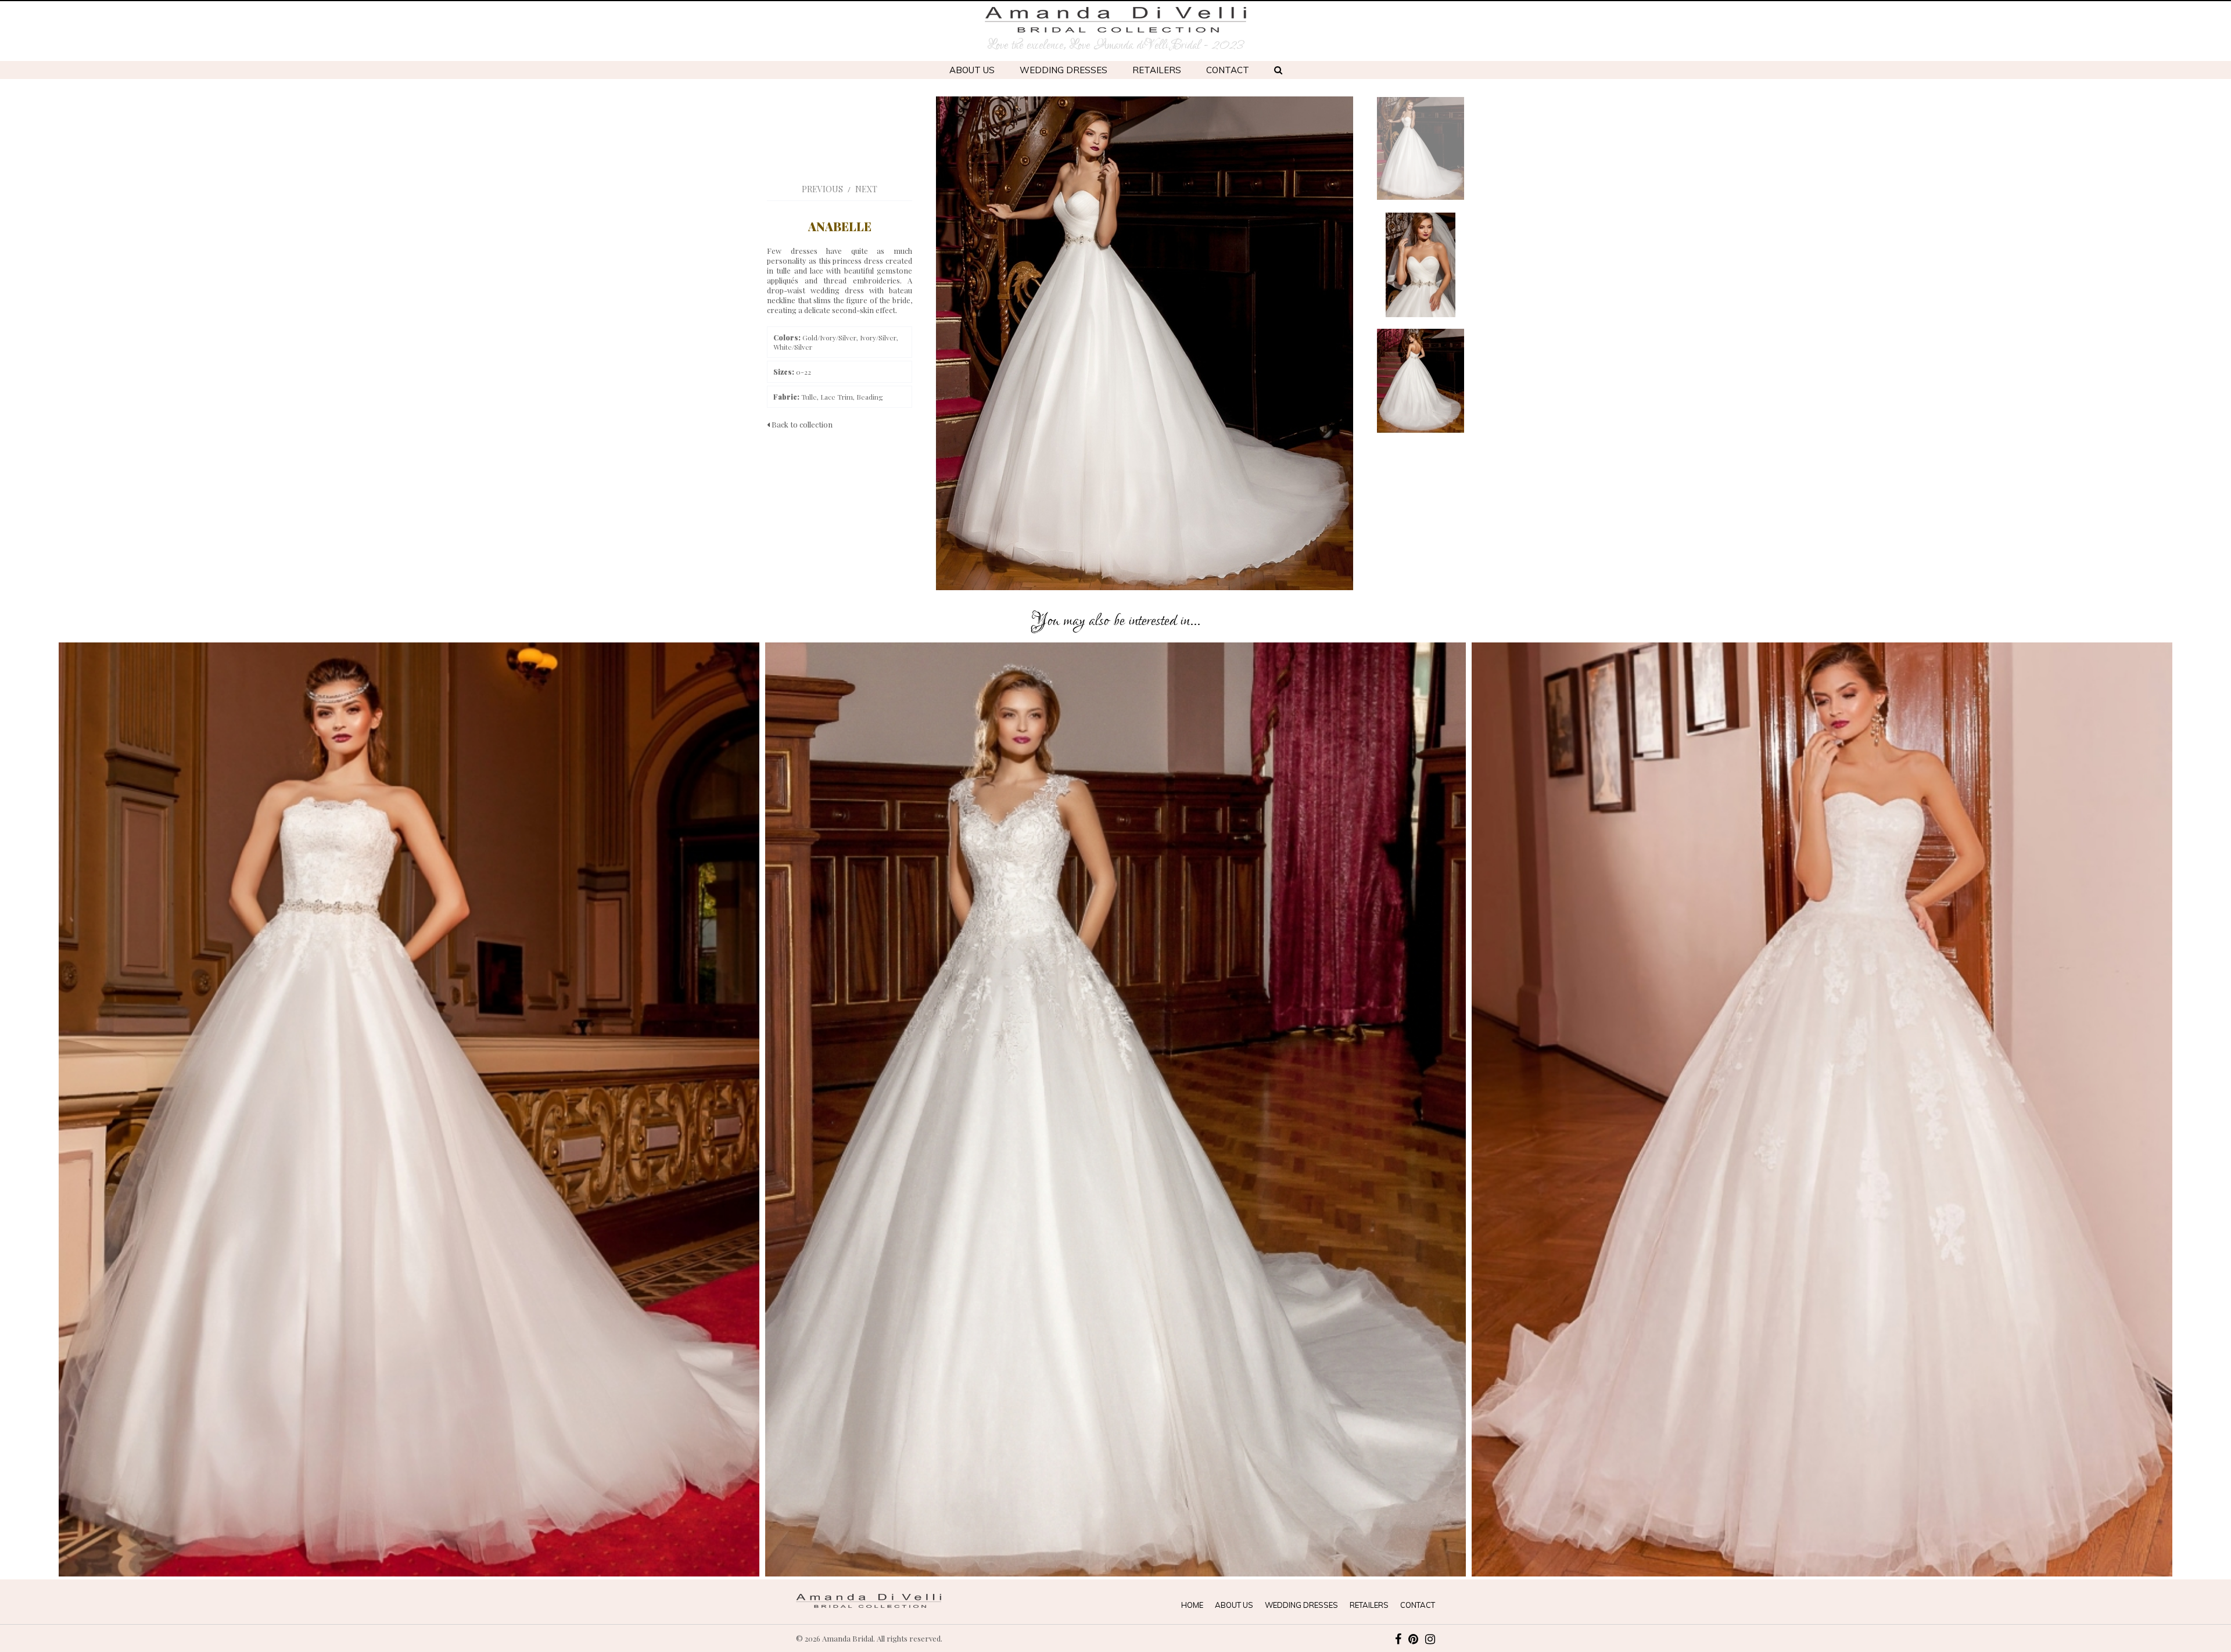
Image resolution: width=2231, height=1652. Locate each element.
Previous (822, 189)
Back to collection (801, 424)
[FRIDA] (1822, 1109)
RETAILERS (1157, 70)
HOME (1192, 1605)
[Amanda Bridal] (1115, 20)
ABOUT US (972, 70)
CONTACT (1228, 70)
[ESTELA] (409, 1109)
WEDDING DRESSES (1064, 70)
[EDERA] (1115, 1109)
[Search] (1278, 70)
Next (866, 189)
